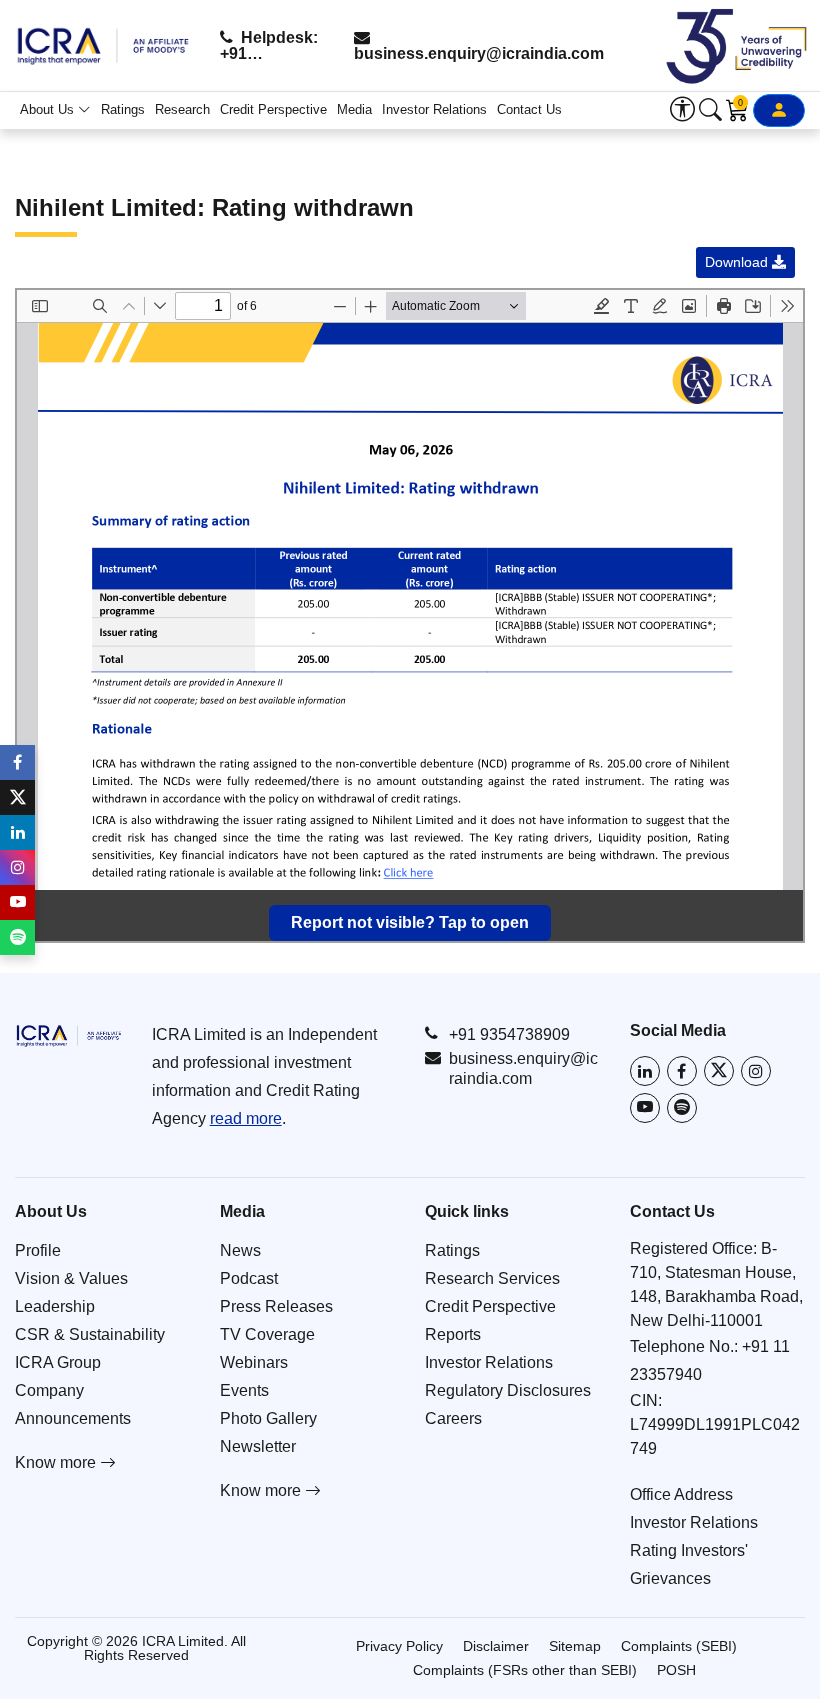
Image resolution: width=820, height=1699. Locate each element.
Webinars (254, 1362)
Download (738, 262)
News (240, 1250)
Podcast (249, 1278)
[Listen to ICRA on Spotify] (682, 1108)
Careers (453, 1418)
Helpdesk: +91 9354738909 (269, 45)
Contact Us (529, 109)
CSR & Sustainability (90, 1334)
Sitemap (575, 1646)
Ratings (123, 109)
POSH (676, 1670)
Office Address (681, 1494)
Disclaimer (496, 1646)
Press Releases (276, 1306)
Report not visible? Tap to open (410, 922)
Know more (57, 1462)
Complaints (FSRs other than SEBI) (525, 1670)
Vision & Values (71, 1278)
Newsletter (258, 1446)
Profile (38, 1250)
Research (182, 109)
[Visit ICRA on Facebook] (682, 1071)
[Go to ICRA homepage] (68, 1035)
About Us (49, 109)
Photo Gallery (268, 1418)
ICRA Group (58, 1362)
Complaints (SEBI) (679, 1646)
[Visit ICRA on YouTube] (645, 1108)
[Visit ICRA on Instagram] (756, 1071)
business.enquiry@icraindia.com (479, 53)
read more (246, 1118)
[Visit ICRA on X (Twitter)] (719, 1071)
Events (244, 1390)
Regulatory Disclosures (508, 1390)
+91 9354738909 (509, 1034)
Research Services (492, 1278)
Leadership (55, 1306)
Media (354, 109)
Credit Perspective (273, 109)
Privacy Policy (399, 1646)
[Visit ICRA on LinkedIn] (645, 1071)
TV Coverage (267, 1334)
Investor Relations (434, 109)
